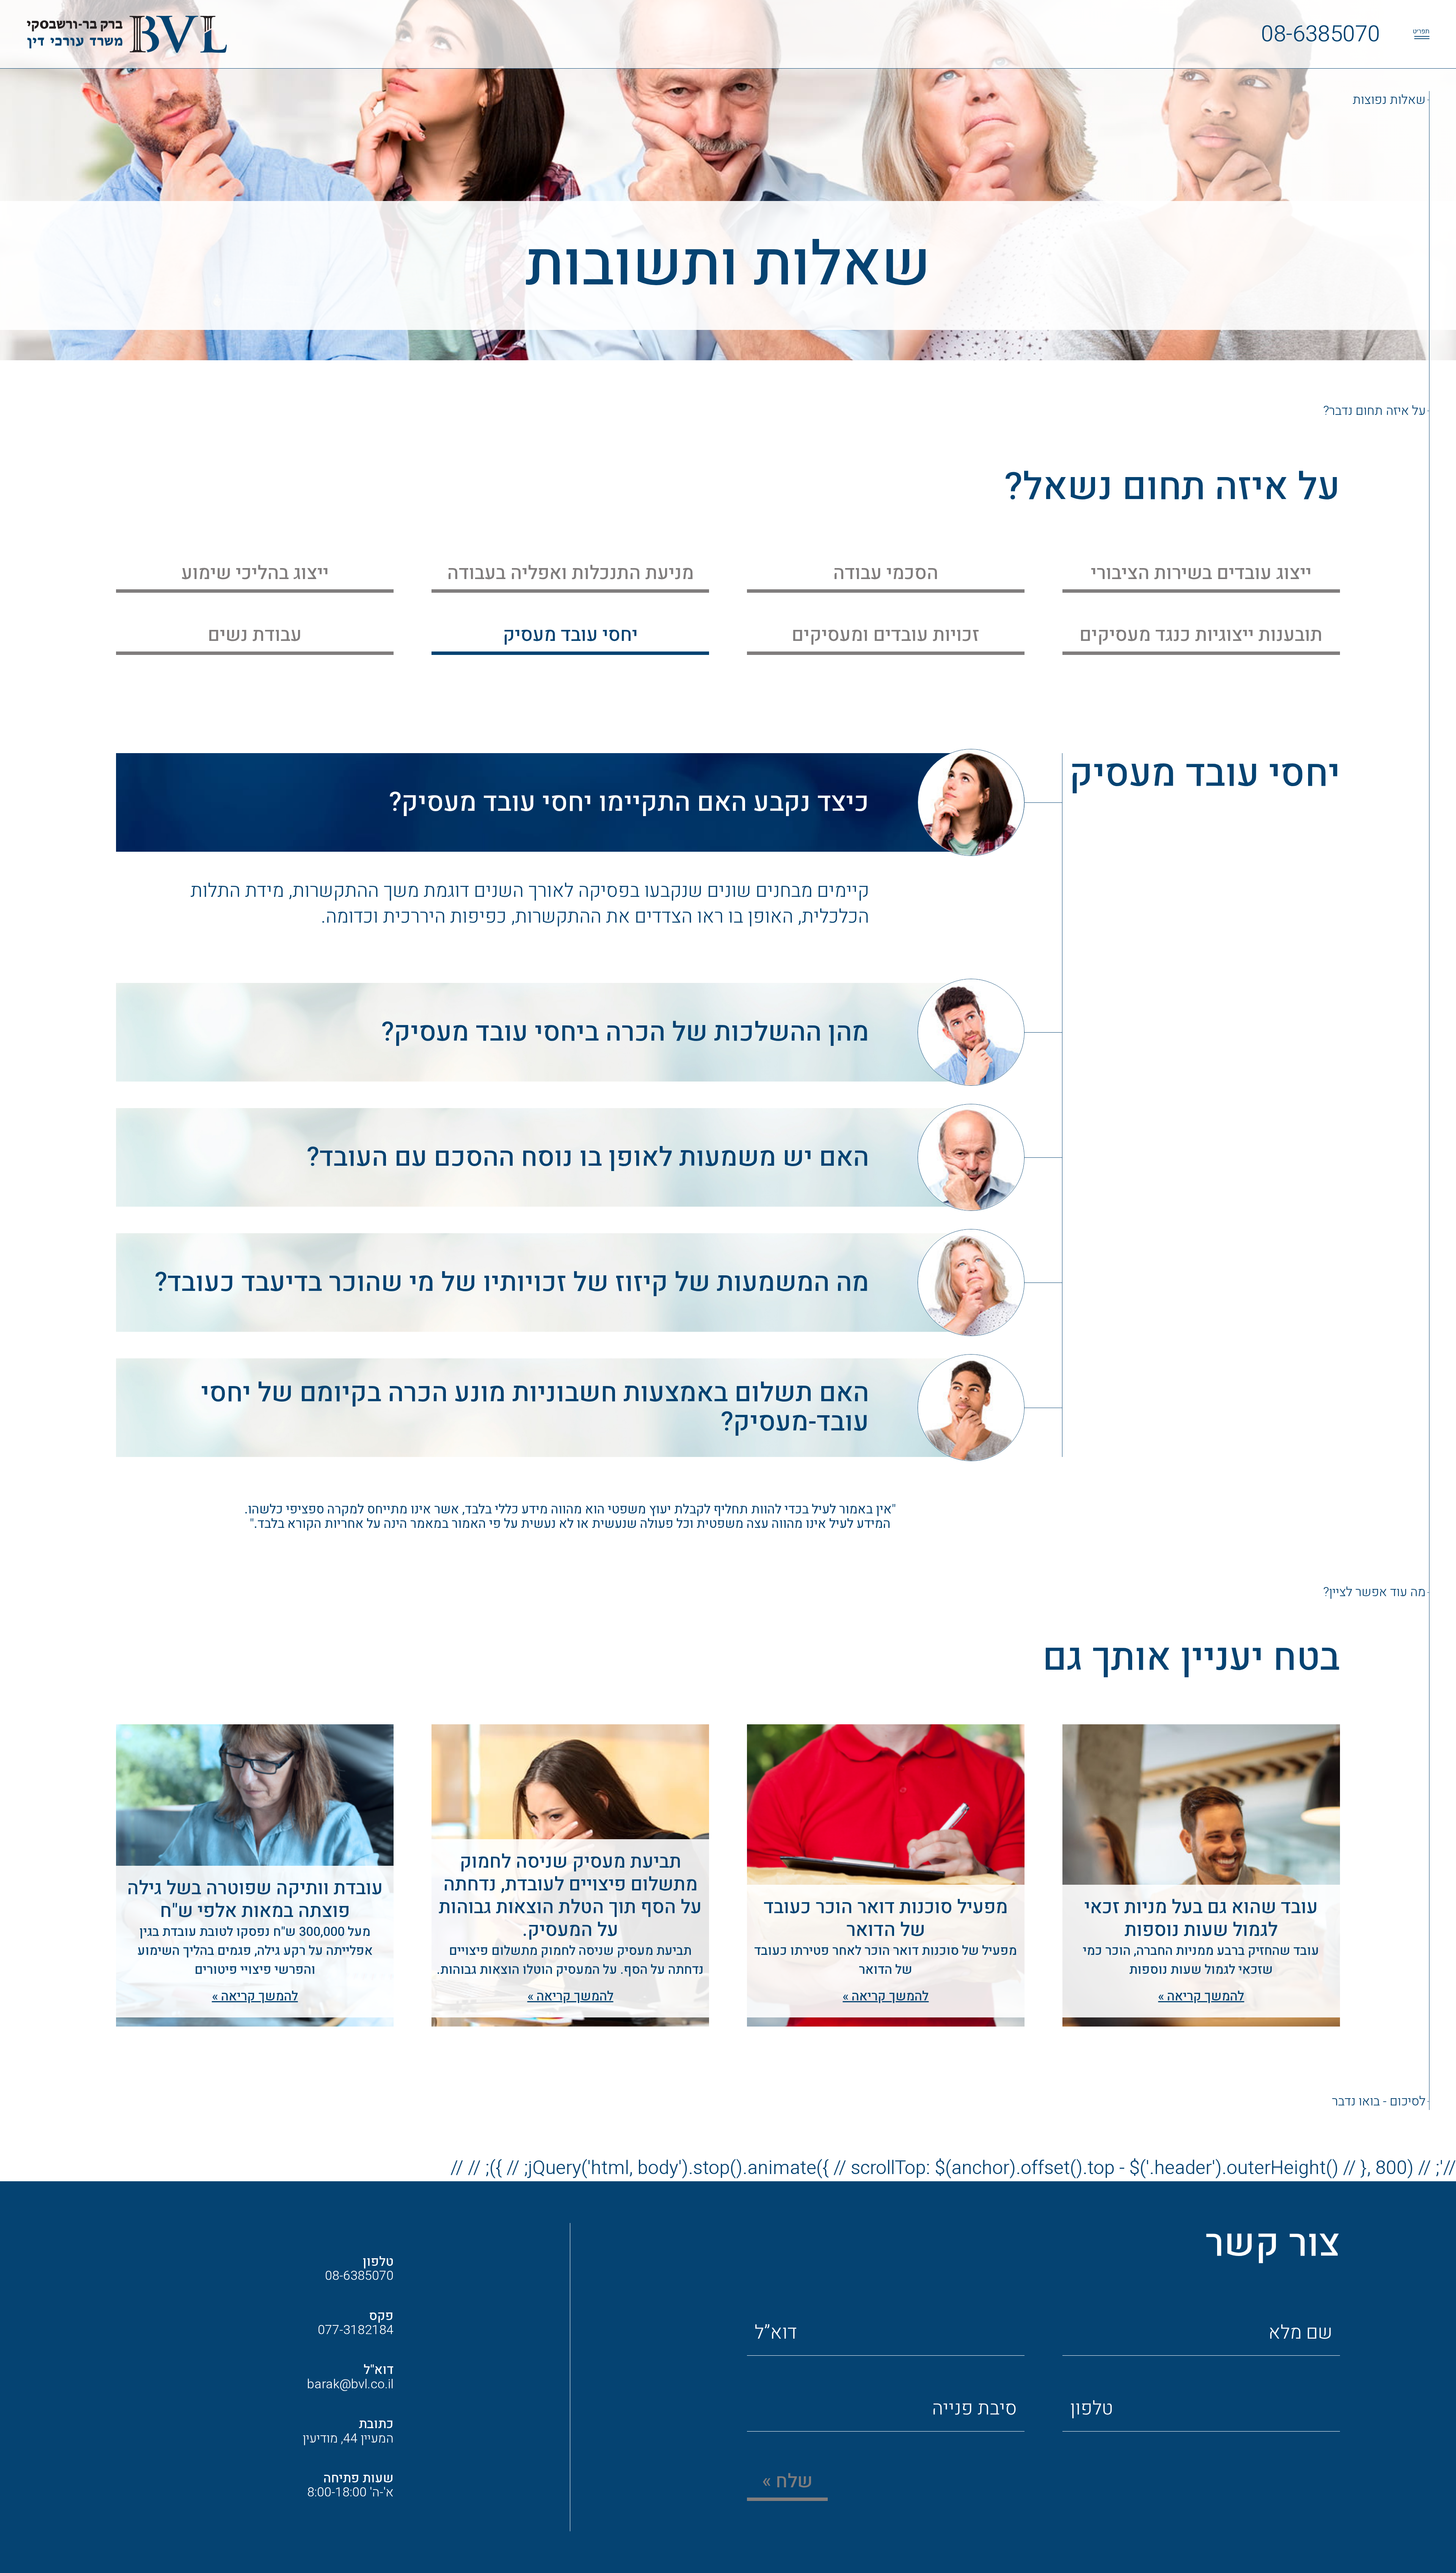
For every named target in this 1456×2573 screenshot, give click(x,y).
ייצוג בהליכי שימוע (255, 573)
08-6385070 (1321, 34)
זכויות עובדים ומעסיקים (886, 635)
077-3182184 (356, 2330)
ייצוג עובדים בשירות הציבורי (1201, 573)
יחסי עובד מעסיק (570, 635)
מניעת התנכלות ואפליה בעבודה (570, 573)
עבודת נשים (255, 635)
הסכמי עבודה (886, 573)
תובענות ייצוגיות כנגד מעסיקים (1201, 635)
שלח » (787, 2481)
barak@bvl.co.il (350, 2384)
